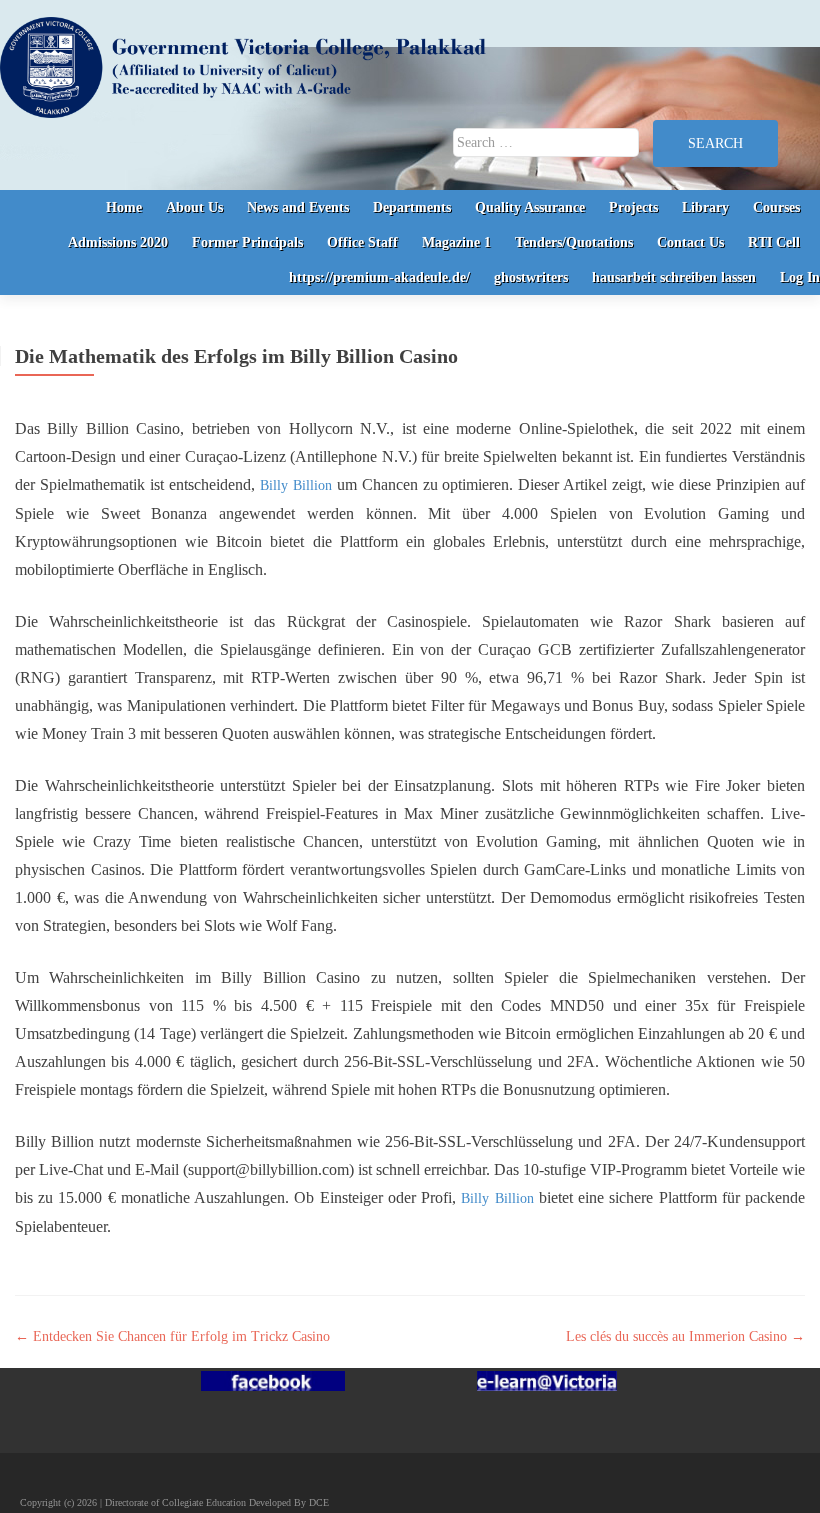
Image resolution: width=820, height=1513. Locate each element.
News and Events (298, 207)
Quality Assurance (530, 207)
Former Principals (247, 242)
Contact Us (690, 242)
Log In (800, 277)
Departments (412, 207)
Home (124, 207)
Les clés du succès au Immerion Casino (685, 1336)
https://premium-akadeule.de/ (379, 277)
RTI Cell (774, 242)
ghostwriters (531, 277)
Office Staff (362, 242)
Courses (776, 207)
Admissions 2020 (118, 242)
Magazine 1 (456, 242)
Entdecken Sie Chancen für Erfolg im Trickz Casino (172, 1336)
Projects (633, 207)
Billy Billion (296, 485)
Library (705, 207)
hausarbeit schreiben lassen (674, 277)
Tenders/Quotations (574, 242)
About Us (194, 207)
